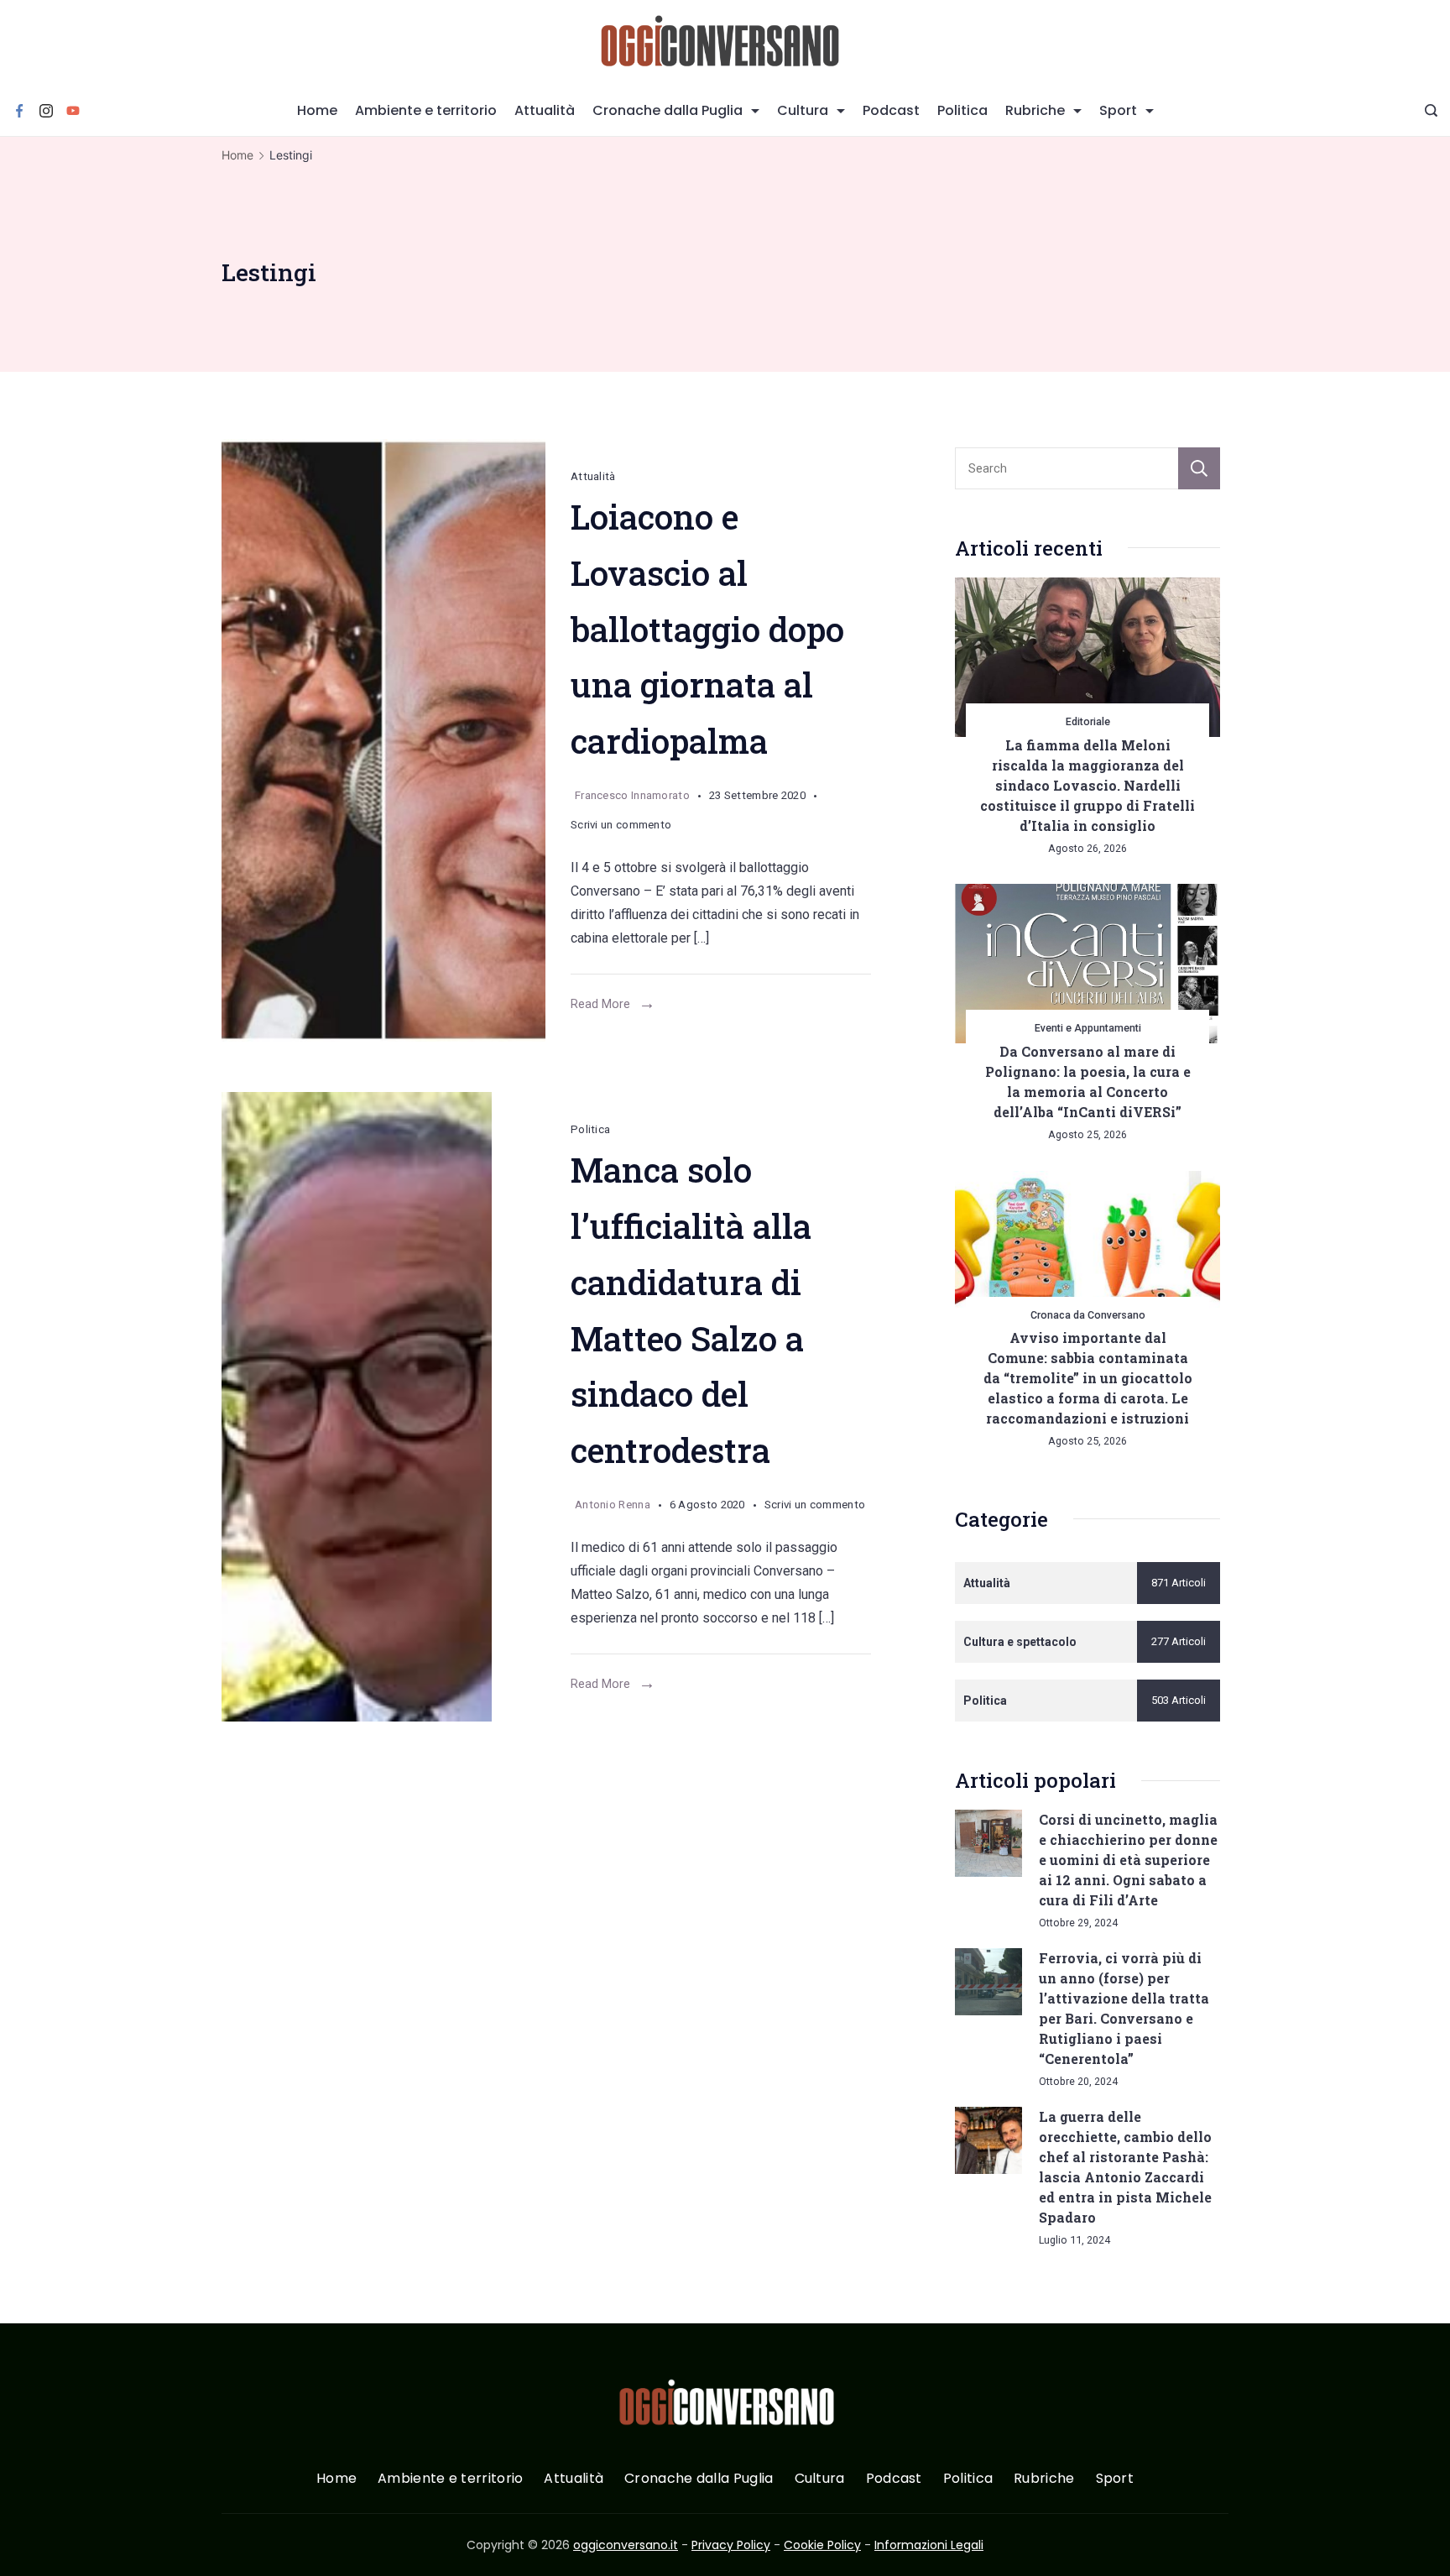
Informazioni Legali (929, 2545)
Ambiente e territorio (426, 110)
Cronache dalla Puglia (668, 110)
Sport (1118, 110)
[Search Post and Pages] (1431, 110)
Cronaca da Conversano (1088, 1315)
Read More (600, 1004)
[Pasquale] (383, 740)
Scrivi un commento (621, 828)
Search (1199, 468)
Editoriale (1088, 721)
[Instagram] (46, 111)
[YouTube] (73, 111)
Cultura (803, 110)
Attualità (545, 110)
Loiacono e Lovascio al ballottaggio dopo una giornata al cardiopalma (707, 629)
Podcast (891, 110)
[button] (34, 2542)
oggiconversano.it (626, 2545)
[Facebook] (19, 111)
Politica (962, 110)
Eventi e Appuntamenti (1088, 1028)
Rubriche (1035, 110)
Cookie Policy (822, 2545)
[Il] (383, 1407)
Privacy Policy (731, 2545)
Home (317, 110)
